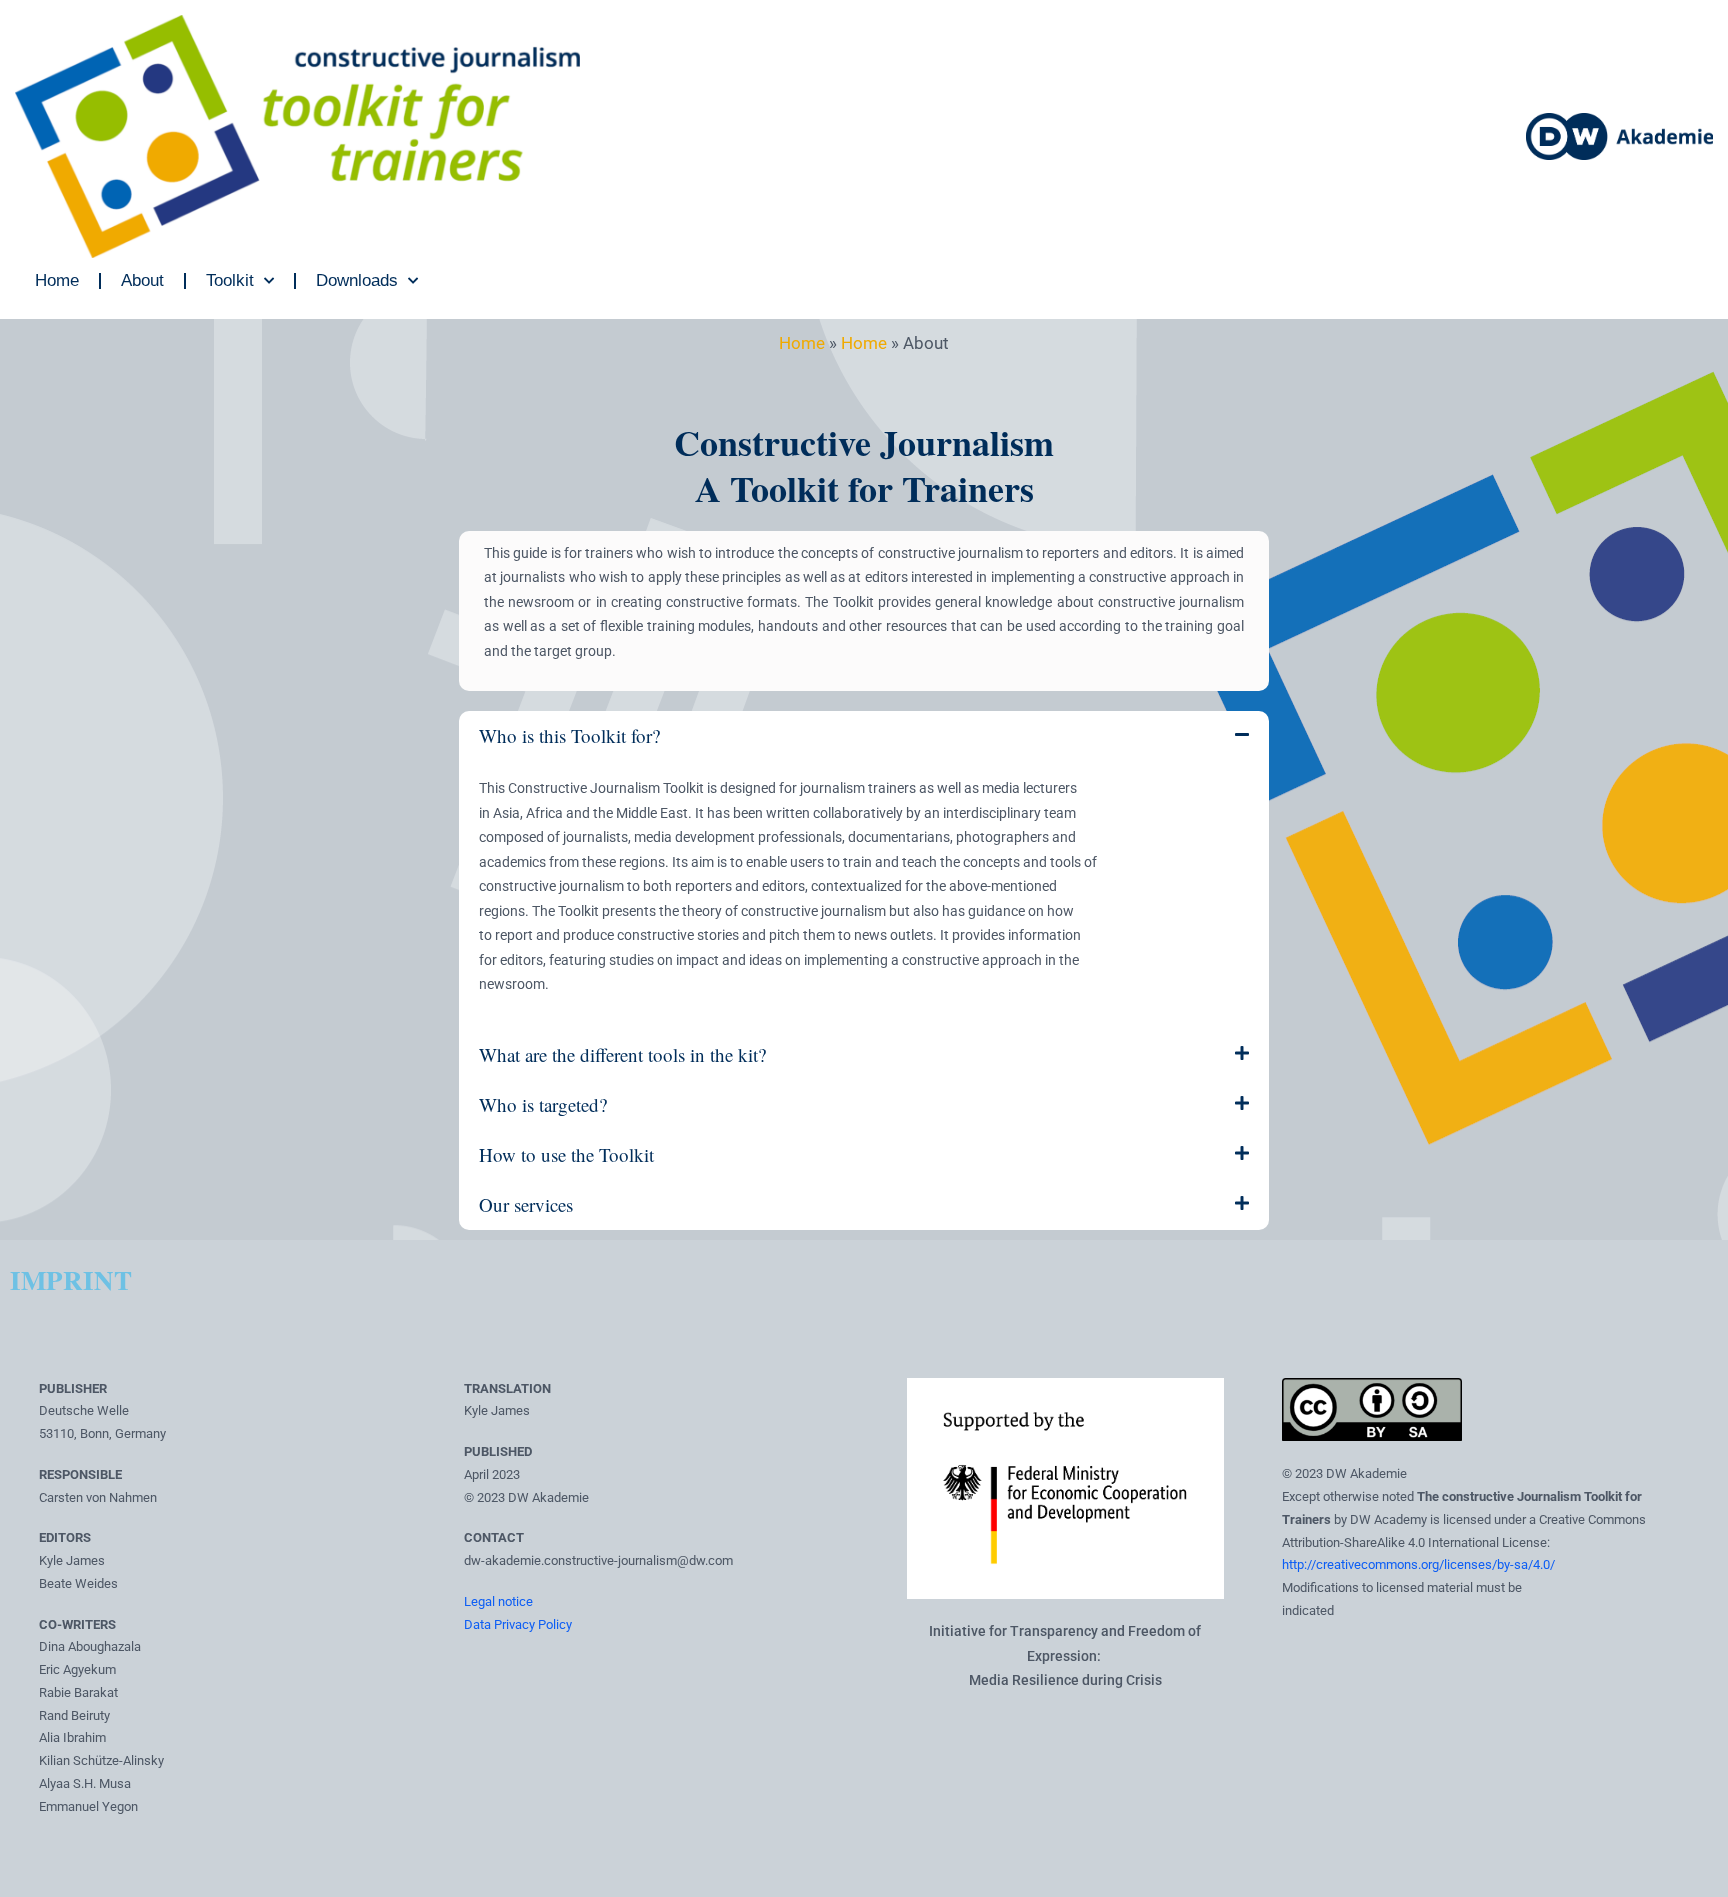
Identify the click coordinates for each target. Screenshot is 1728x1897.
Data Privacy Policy (518, 1624)
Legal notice (498, 1601)
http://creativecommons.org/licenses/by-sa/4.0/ (1418, 1564)
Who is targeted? (543, 1104)
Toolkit (230, 280)
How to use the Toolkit (566, 1154)
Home (57, 280)
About (142, 280)
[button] (864, 736)
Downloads (357, 280)
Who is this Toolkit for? (569, 735)
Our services (526, 1204)
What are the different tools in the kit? (622, 1054)
